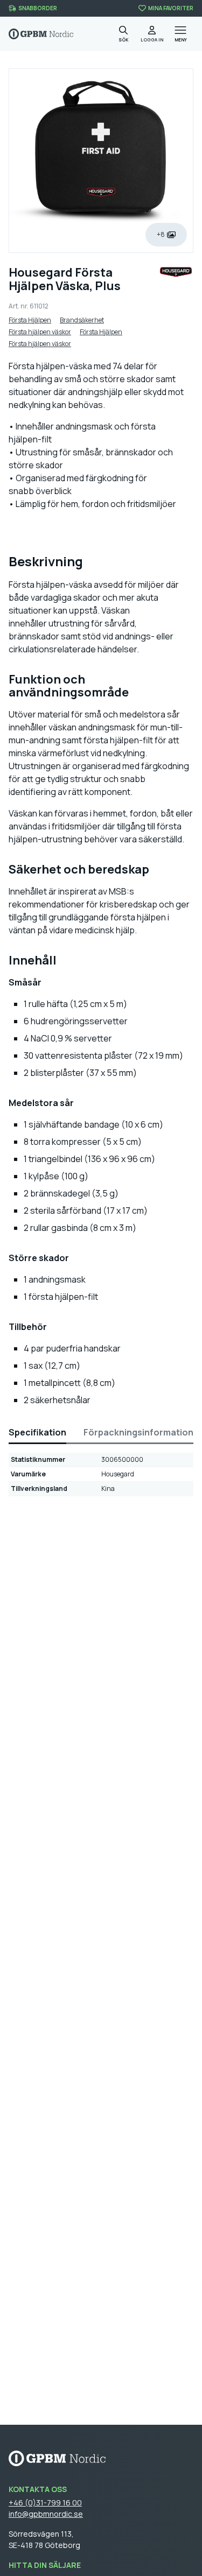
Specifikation (37, 1432)
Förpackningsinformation (138, 1432)
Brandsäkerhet (82, 320)
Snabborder (38, 8)
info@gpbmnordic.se (46, 2514)
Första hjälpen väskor (40, 332)
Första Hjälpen (30, 320)
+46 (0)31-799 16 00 (45, 2503)
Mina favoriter (171, 8)
